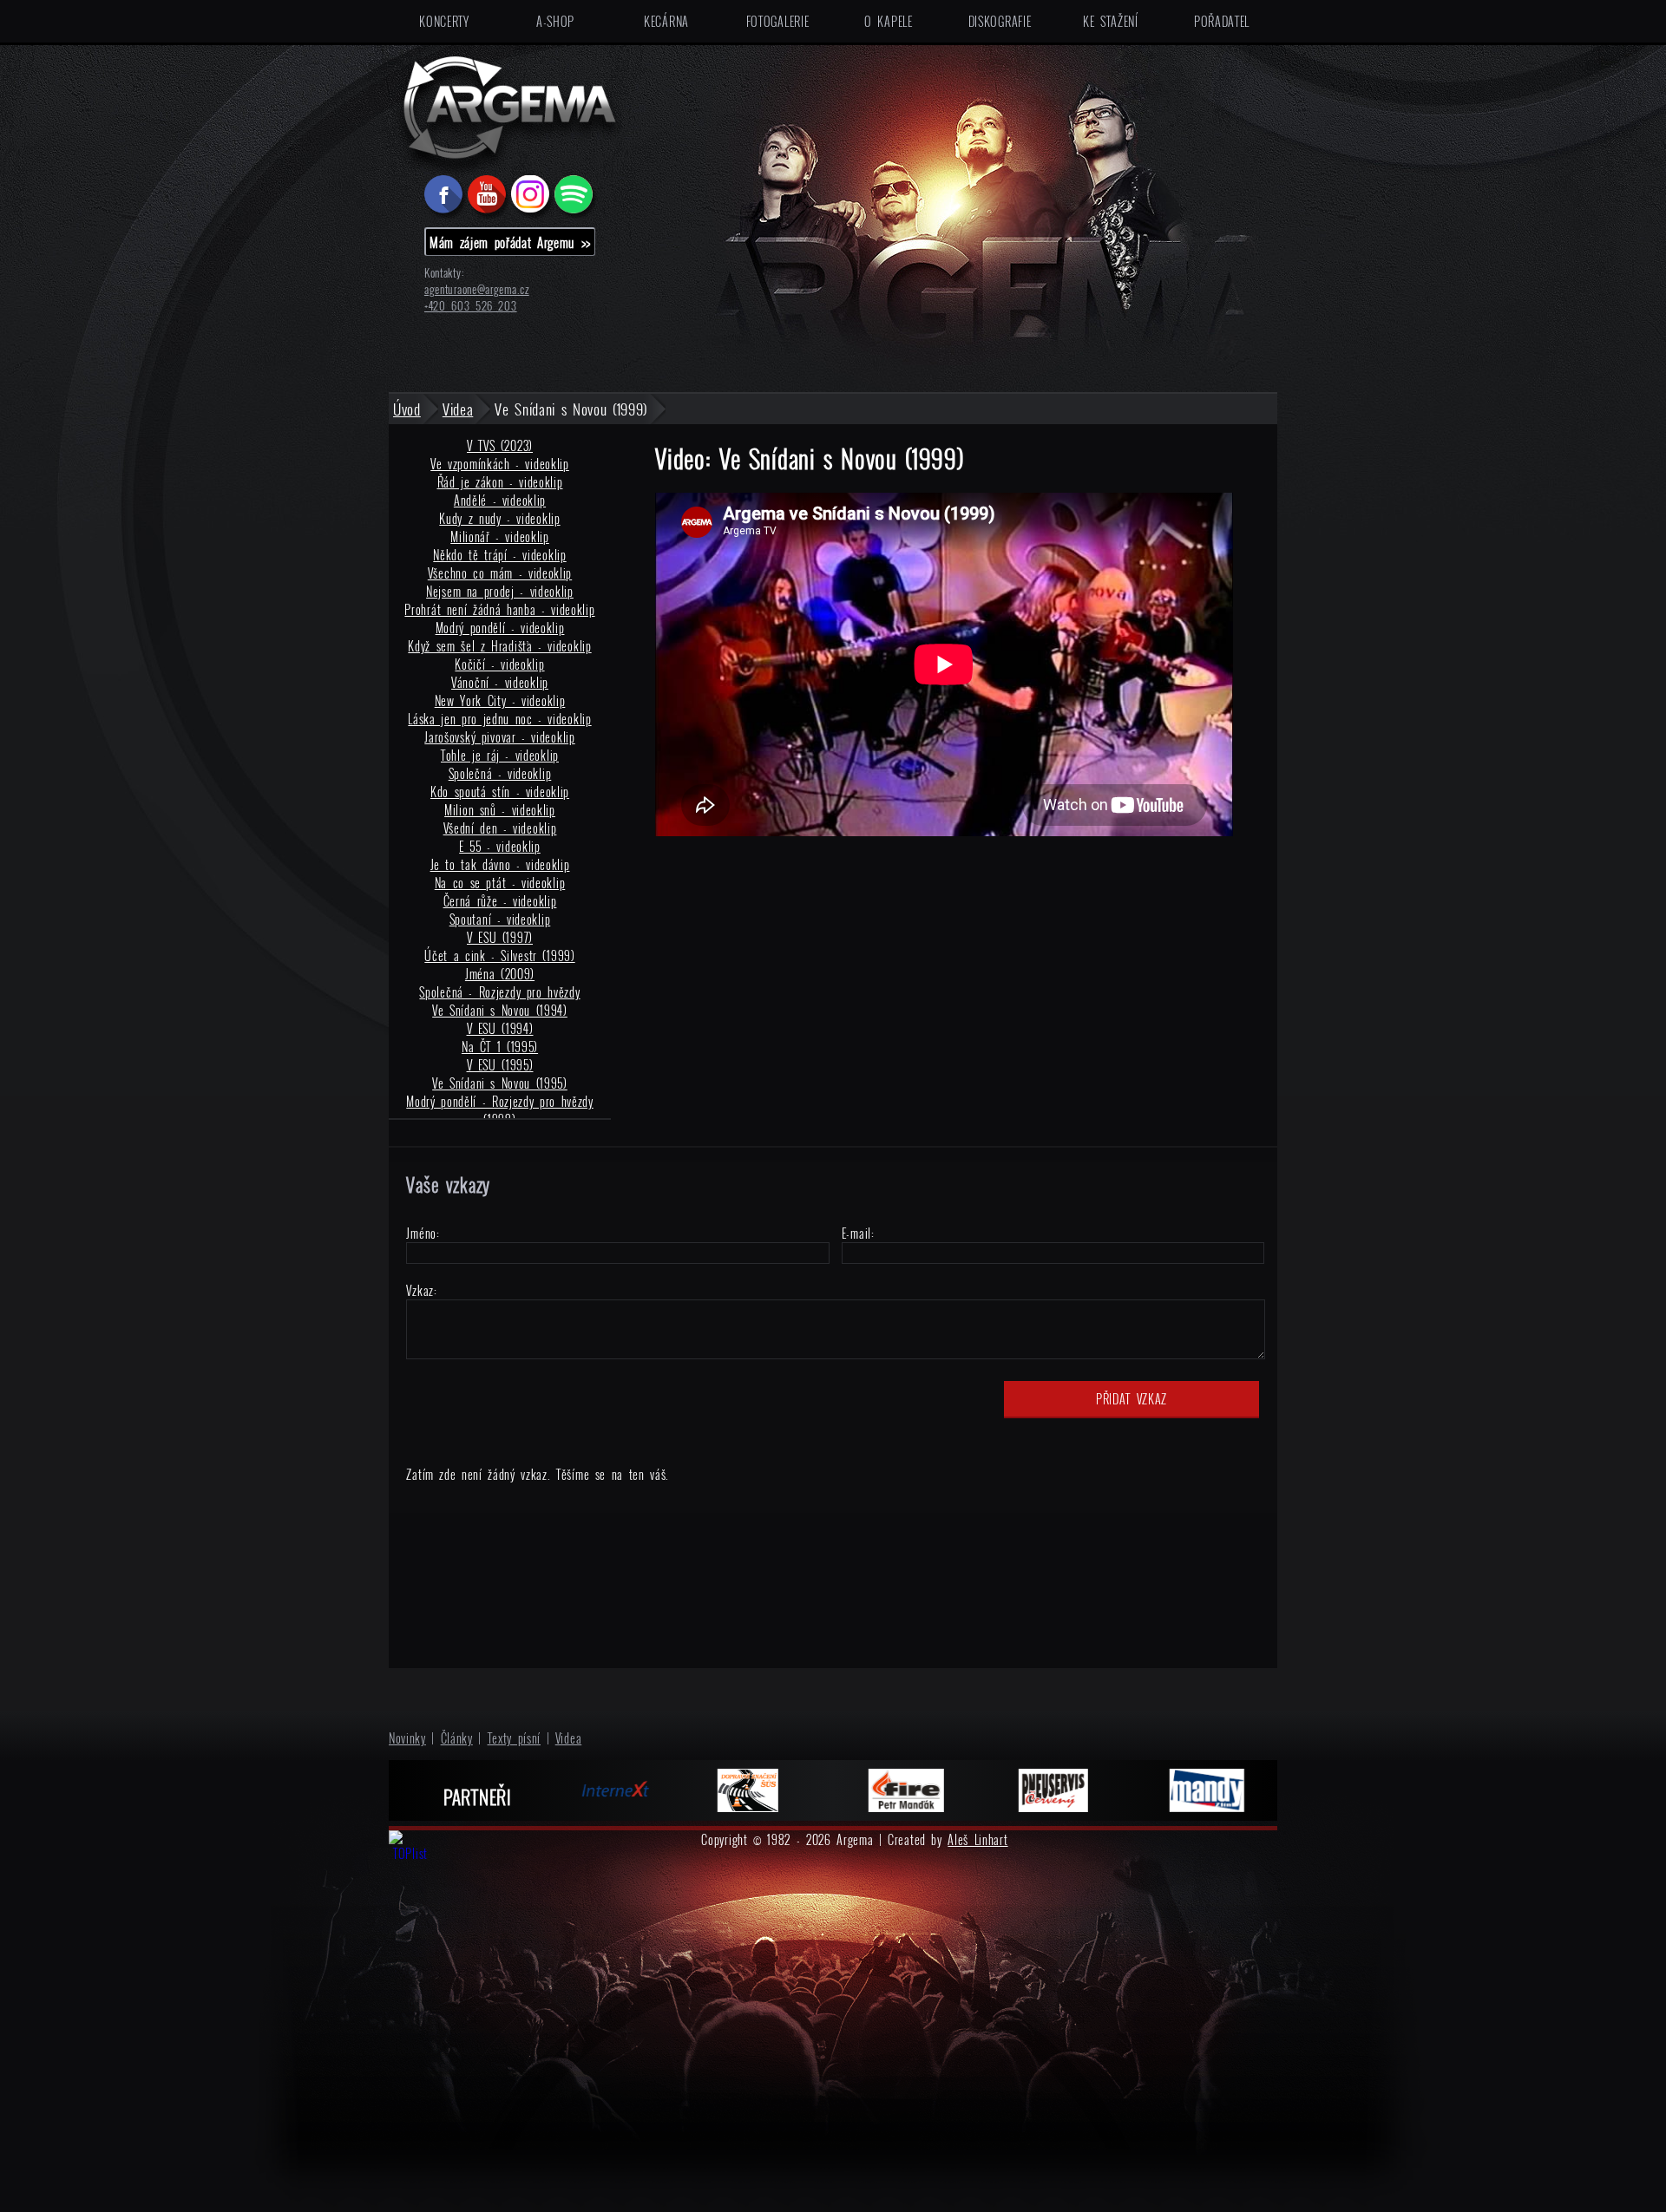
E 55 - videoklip (500, 846)
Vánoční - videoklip (500, 682)
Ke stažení (1111, 21)
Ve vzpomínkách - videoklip (500, 464)
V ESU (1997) (500, 937)
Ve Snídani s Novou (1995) (500, 1083)
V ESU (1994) (500, 1028)
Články (457, 1738)
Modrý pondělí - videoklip (500, 628)
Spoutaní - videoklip (500, 919)
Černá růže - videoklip (500, 901)
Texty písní (515, 1738)
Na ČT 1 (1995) (500, 1047)
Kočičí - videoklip (499, 664)
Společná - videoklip (500, 773)
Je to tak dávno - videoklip (500, 864)
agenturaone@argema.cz (477, 289)
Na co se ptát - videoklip (500, 883)
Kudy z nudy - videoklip (499, 518)
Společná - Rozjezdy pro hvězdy (499, 992)
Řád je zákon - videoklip (500, 482)
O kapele (888, 21)
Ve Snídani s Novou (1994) (500, 1010)
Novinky (407, 1738)
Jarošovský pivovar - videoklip (499, 737)
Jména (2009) (500, 974)
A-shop (555, 21)
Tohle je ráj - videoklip (500, 755)
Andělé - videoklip (500, 500)
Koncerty (444, 21)
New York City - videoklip (500, 700)
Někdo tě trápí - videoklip (499, 555)
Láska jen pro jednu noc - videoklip (499, 719)
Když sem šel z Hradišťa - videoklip (499, 646)
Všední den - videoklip (500, 828)
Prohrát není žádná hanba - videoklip (499, 609)
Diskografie (1000, 21)
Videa (569, 1738)
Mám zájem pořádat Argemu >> (510, 242)
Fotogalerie (778, 21)
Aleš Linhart (977, 1839)
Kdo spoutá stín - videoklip (500, 792)
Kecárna (666, 21)
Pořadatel (1222, 21)
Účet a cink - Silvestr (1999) (499, 955)
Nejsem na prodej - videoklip (500, 591)
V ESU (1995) (500, 1065)
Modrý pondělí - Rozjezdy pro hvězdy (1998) (500, 1110)
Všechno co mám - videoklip (500, 573)
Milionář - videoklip (500, 537)
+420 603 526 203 (471, 306)
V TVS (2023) (500, 445)
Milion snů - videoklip (500, 810)
